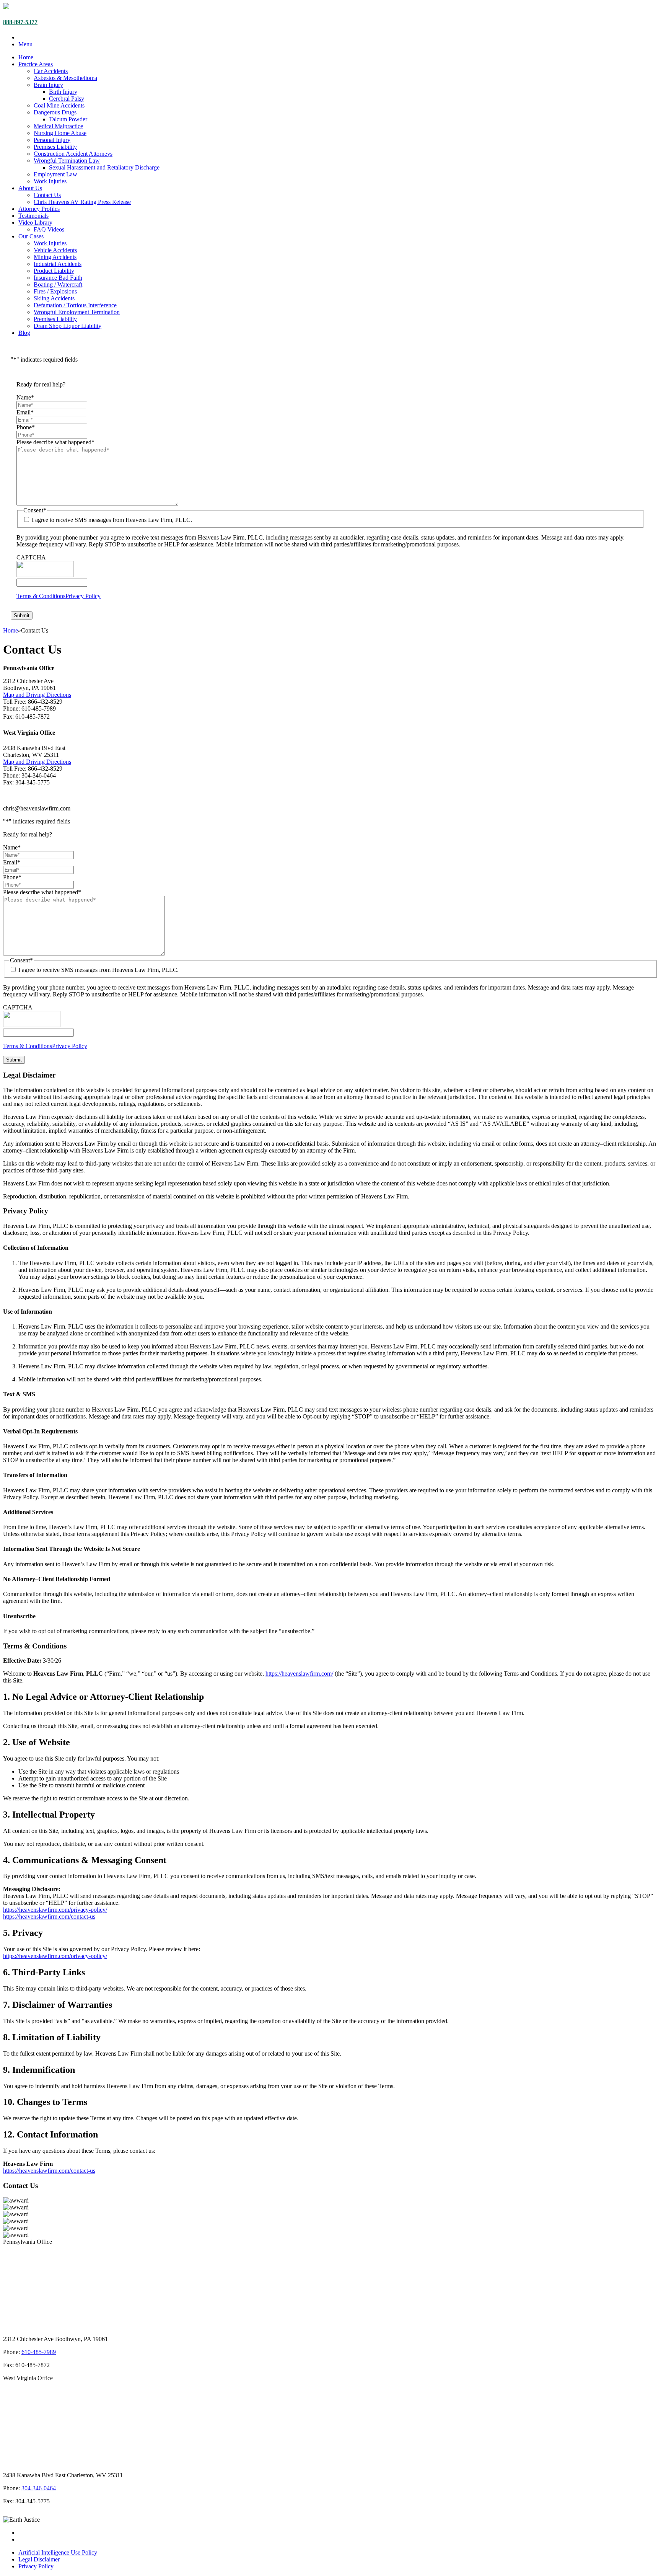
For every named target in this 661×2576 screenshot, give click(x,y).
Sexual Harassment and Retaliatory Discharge (104, 167)
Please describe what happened (55, 442)
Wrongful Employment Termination (77, 312)
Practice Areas (36, 64)
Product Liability (54, 271)
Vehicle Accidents (55, 250)
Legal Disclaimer (39, 2559)
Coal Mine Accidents (59, 105)
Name (25, 397)
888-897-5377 (20, 22)
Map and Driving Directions (37, 695)
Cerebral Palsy (67, 99)
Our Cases (31, 236)
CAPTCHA (31, 557)
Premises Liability (55, 147)
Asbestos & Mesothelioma (65, 78)
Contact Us (47, 195)
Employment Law (55, 174)
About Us (30, 188)
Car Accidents (51, 71)
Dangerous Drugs (55, 112)
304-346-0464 (39, 2488)
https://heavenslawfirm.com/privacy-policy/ (55, 1910)
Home (26, 57)
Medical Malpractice (58, 126)
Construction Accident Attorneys (73, 154)
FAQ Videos (49, 229)
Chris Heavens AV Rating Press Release (82, 202)
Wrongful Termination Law (67, 161)
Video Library (35, 223)
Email (25, 412)
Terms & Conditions (41, 596)
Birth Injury (63, 92)
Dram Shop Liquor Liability (68, 326)
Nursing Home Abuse (60, 133)
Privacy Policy (83, 596)
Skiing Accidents (54, 298)
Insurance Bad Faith (58, 278)
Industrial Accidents (58, 264)
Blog (24, 333)
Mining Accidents (55, 257)
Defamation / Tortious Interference (75, 305)
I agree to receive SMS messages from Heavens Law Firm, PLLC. (112, 520)
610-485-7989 (39, 2352)
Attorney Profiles (39, 209)
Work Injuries (50, 181)
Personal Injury (52, 140)
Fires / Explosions (55, 291)
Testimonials (33, 216)
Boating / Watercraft (58, 285)
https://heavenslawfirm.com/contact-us (49, 1917)
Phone (26, 427)
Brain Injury (48, 85)
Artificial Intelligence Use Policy (58, 2552)
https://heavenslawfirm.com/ (299, 1674)
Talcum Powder (68, 119)
